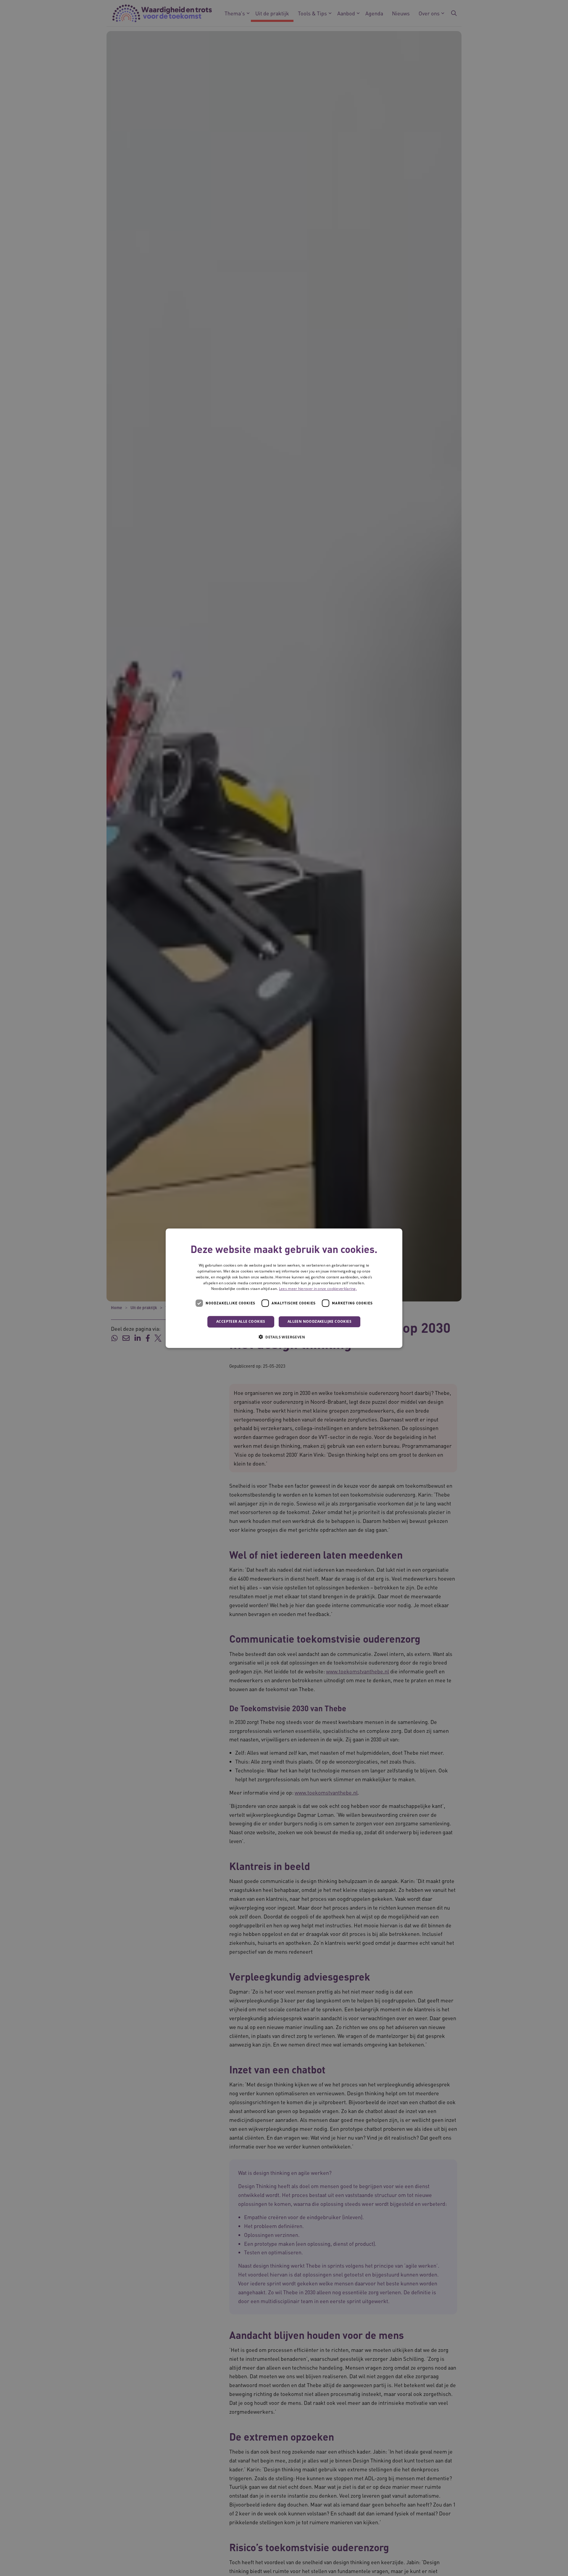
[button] (284, 1337)
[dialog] (284, 1288)
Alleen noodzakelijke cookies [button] (319, 1321)
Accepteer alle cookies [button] (241, 1321)
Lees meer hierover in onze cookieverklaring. (318, 1289)
